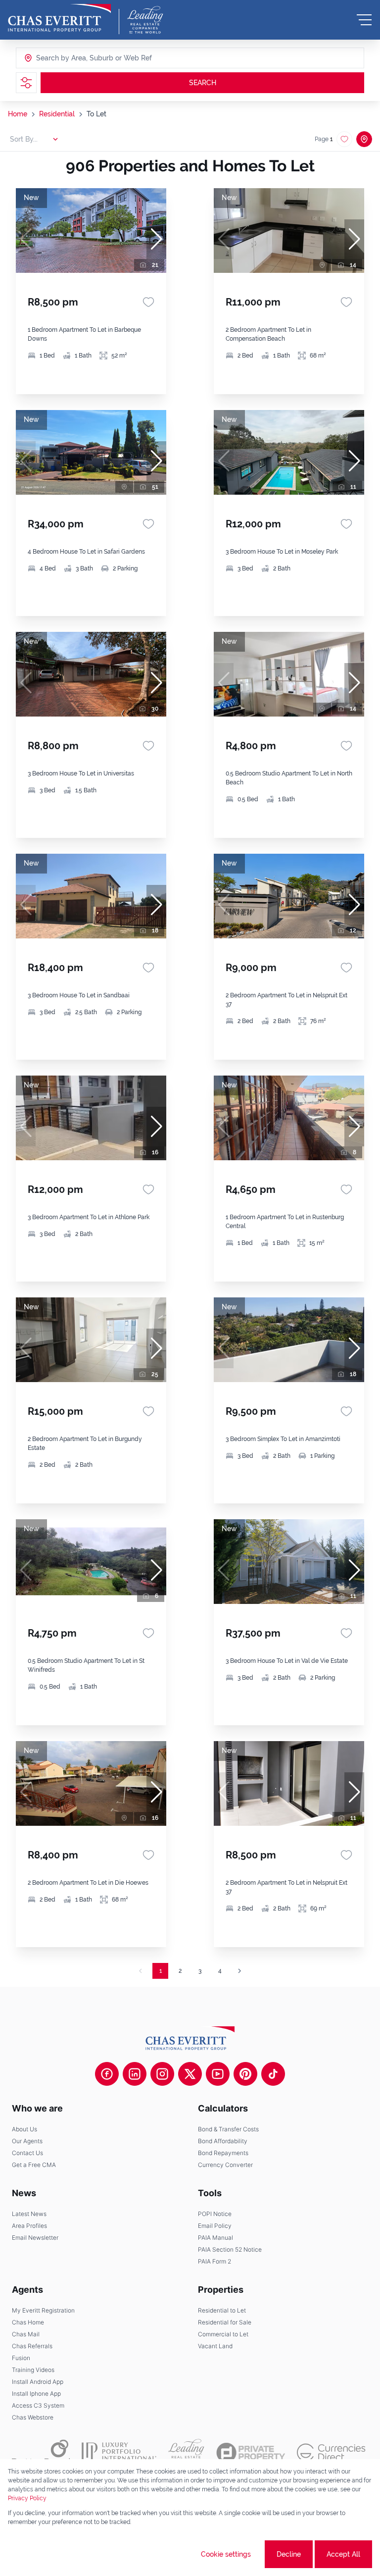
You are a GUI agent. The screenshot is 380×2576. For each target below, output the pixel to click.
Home (18, 114)
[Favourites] (148, 302)
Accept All (343, 2554)
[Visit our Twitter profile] (190, 2074)
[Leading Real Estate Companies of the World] (145, 20)
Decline (289, 2554)
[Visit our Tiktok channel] (273, 2074)
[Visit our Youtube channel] (218, 2074)
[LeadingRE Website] (186, 2453)
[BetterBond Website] (41, 2453)
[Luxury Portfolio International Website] (119, 2453)
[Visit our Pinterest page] (245, 2074)
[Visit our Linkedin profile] (135, 2074)
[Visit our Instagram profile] (162, 2074)
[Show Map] (364, 139)
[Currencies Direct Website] (331, 2452)
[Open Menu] (364, 20)
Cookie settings (226, 2554)
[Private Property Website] (251, 2453)
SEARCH (203, 83)
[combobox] (74, 58)
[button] (156, 239)
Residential (57, 114)
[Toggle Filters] (26, 83)
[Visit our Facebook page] (107, 2074)
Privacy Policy (27, 2498)
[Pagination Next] (239, 1971)
